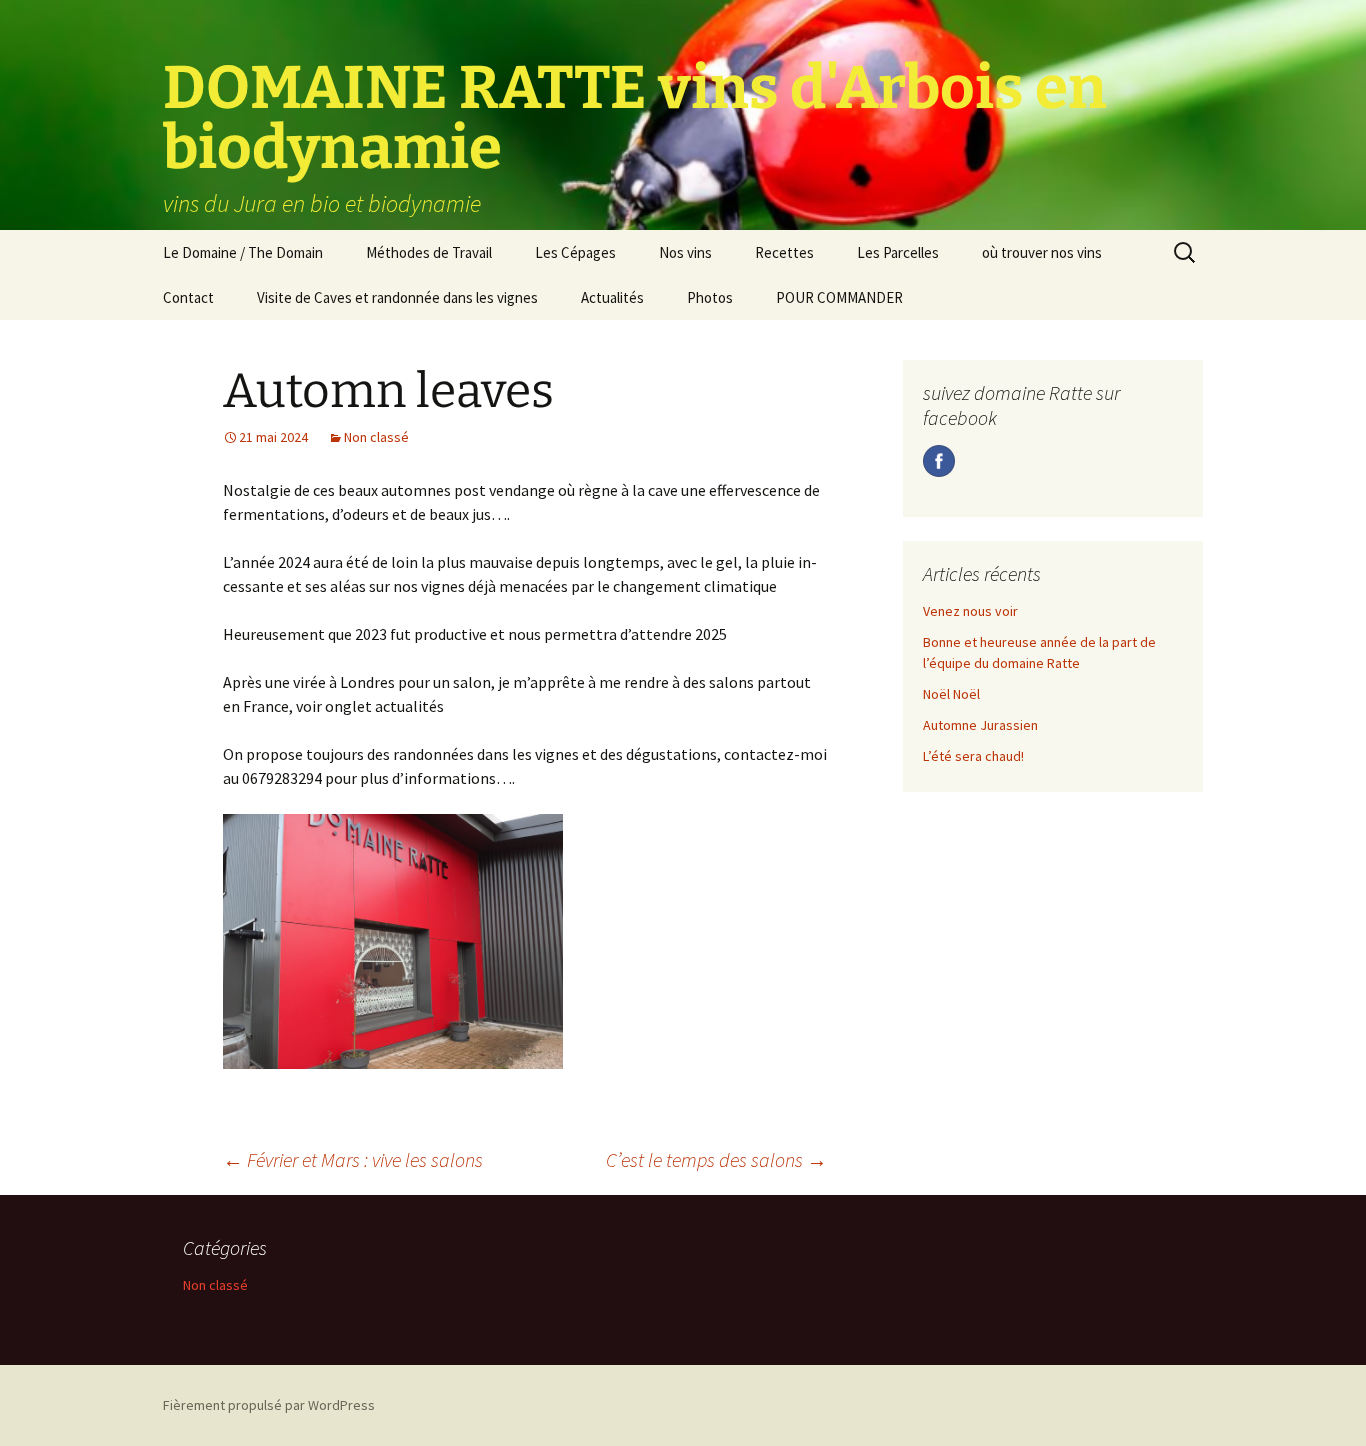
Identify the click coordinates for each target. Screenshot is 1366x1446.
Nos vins (685, 252)
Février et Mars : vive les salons (353, 1159)
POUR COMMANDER (839, 297)
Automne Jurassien (980, 725)
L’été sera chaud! (973, 756)
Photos (710, 297)
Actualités (612, 297)
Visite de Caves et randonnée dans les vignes (397, 297)
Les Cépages (575, 252)
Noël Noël (951, 694)
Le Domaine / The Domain (243, 252)
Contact (188, 297)
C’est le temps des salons (716, 1159)
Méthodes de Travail (429, 252)
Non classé (376, 437)
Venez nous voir (970, 611)
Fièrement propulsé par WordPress (269, 1405)
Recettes (784, 252)
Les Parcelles (898, 252)
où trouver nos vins (1042, 252)
